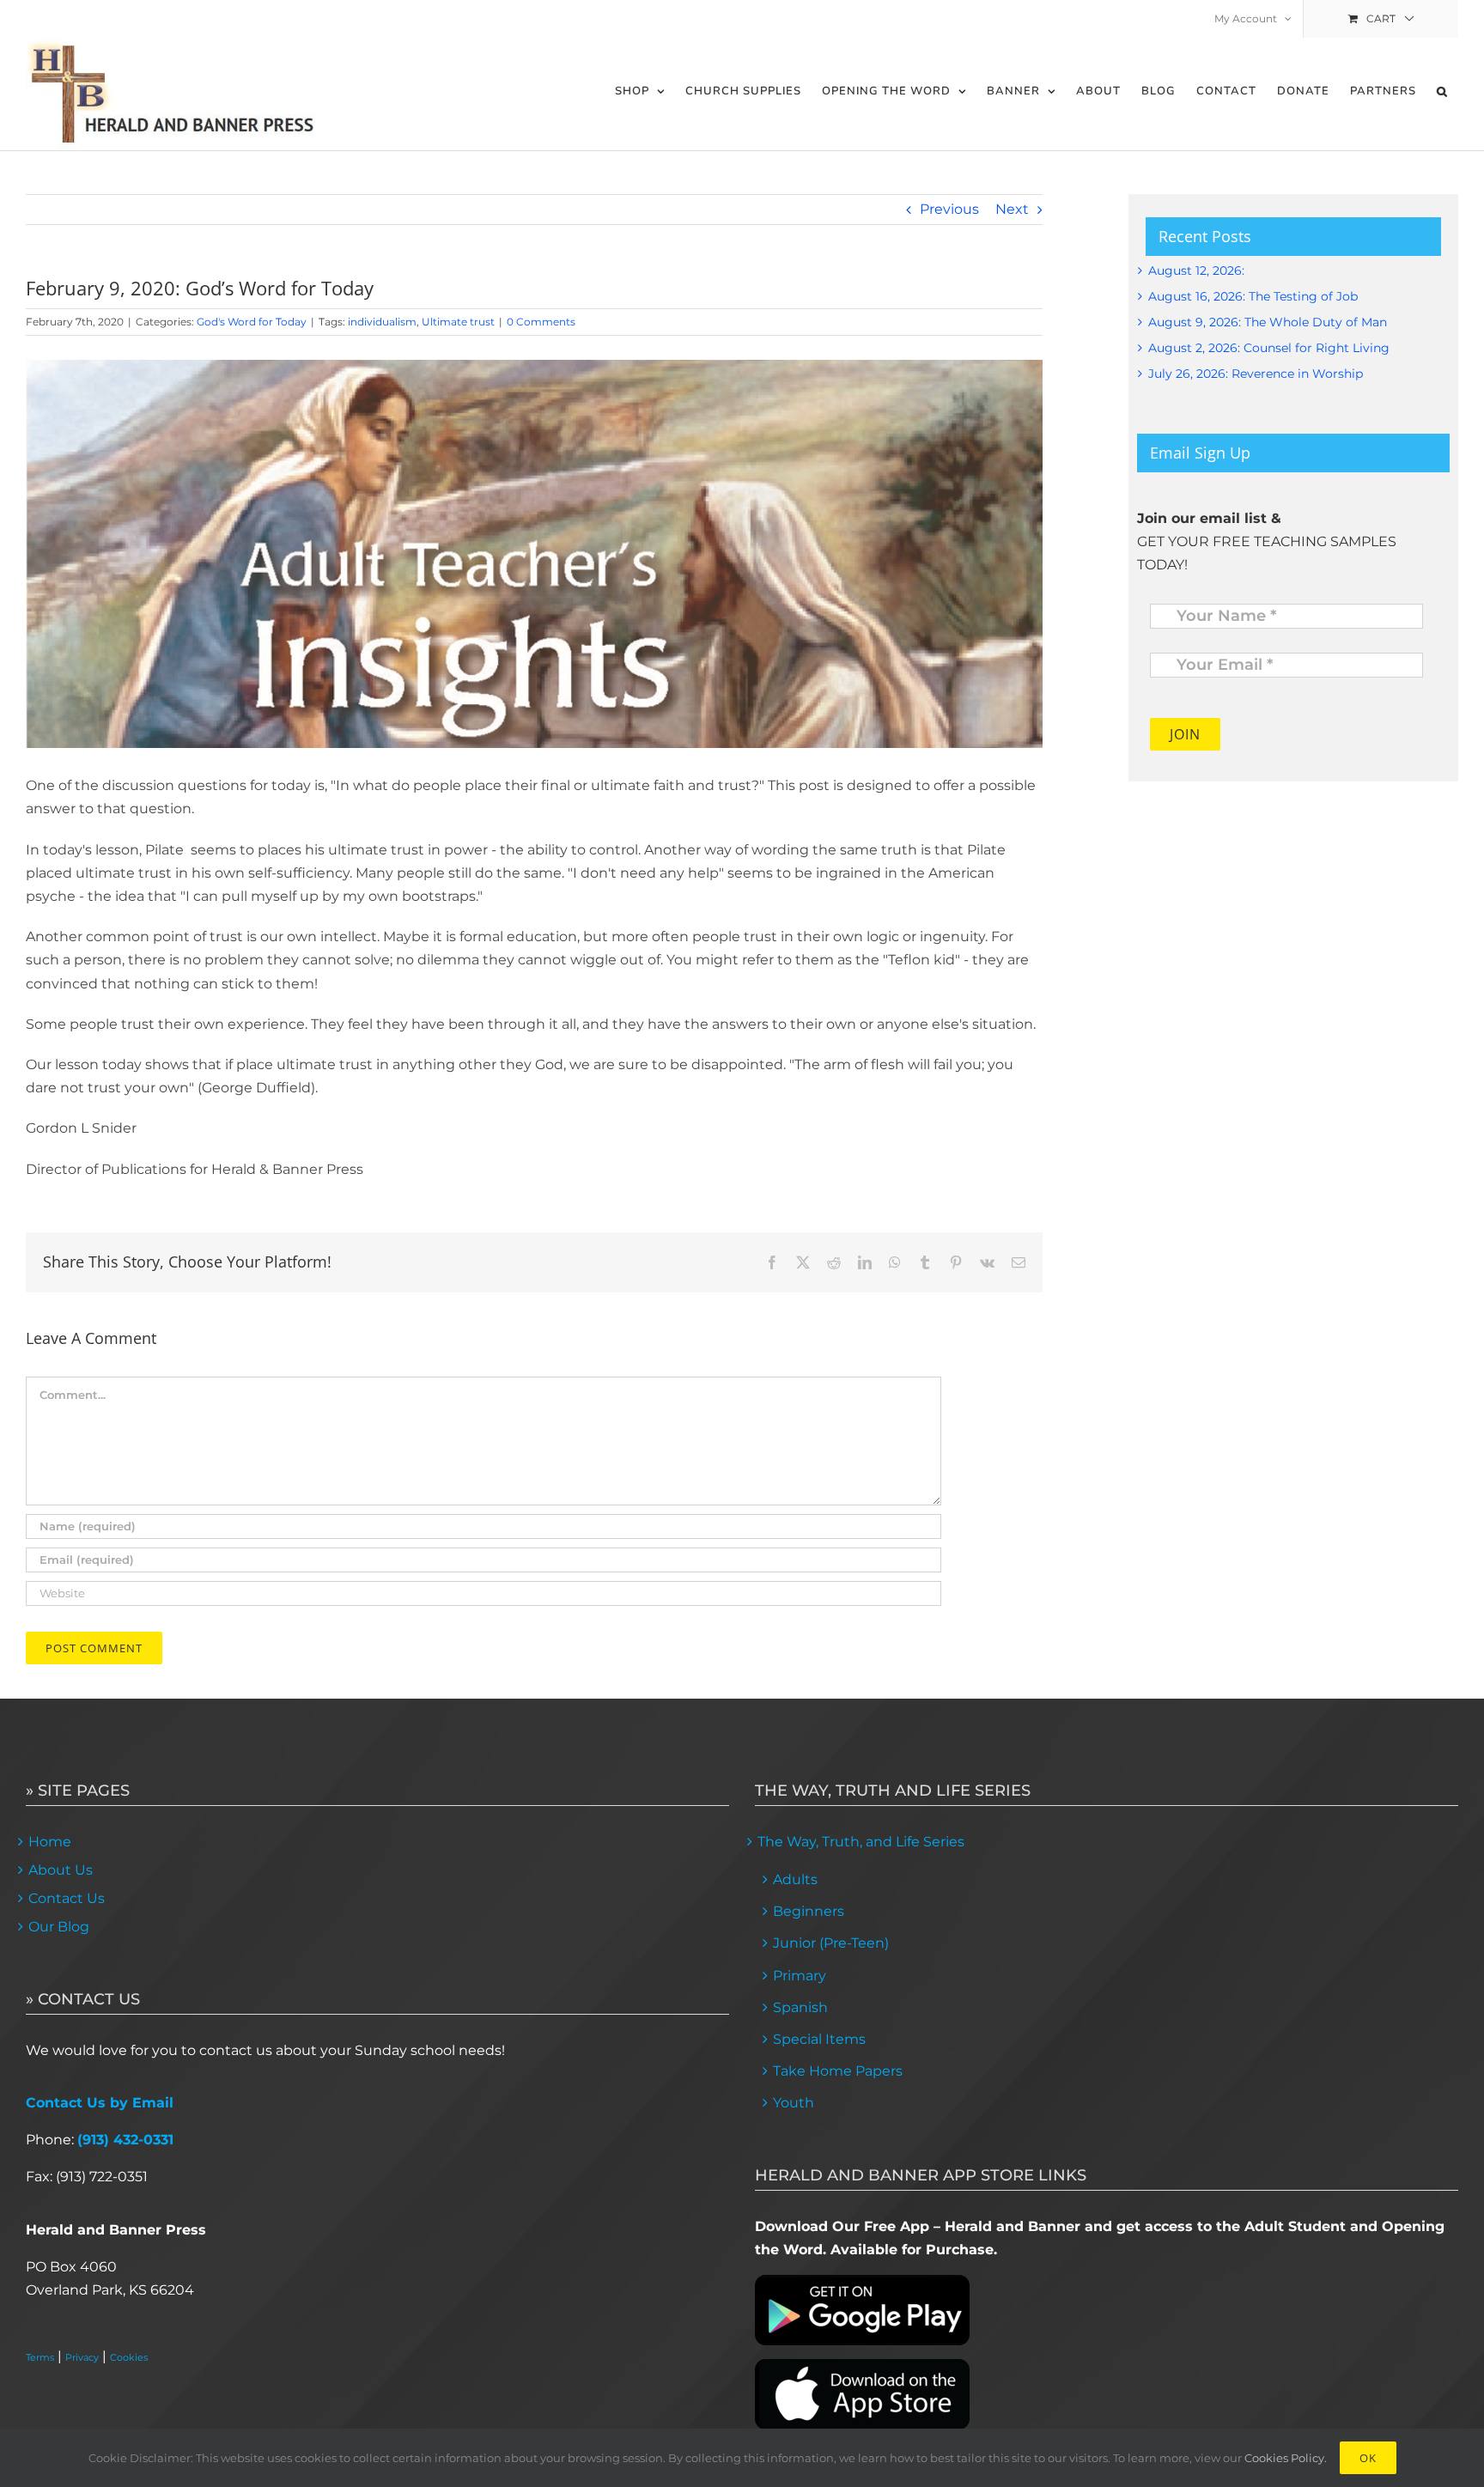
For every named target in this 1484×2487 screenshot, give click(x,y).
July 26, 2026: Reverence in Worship (1256, 374)
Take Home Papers (838, 2071)
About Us (61, 1870)
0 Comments (541, 322)
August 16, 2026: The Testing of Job (1253, 296)
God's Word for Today (252, 322)
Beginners (809, 1911)
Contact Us (67, 1898)
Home (50, 1842)
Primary (800, 1976)
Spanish (800, 2007)
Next (1012, 209)
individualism (382, 322)
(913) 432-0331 (125, 2140)
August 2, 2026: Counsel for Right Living (1269, 348)
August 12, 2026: (1196, 271)
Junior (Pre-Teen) (831, 1943)
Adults (795, 1879)
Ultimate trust (458, 322)
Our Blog (59, 1927)
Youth (794, 2103)
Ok (1368, 2458)
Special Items (819, 2039)
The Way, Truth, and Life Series (861, 1842)
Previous (949, 209)
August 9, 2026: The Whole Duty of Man (1268, 322)
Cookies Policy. (1286, 2458)
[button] (1442, 91)
